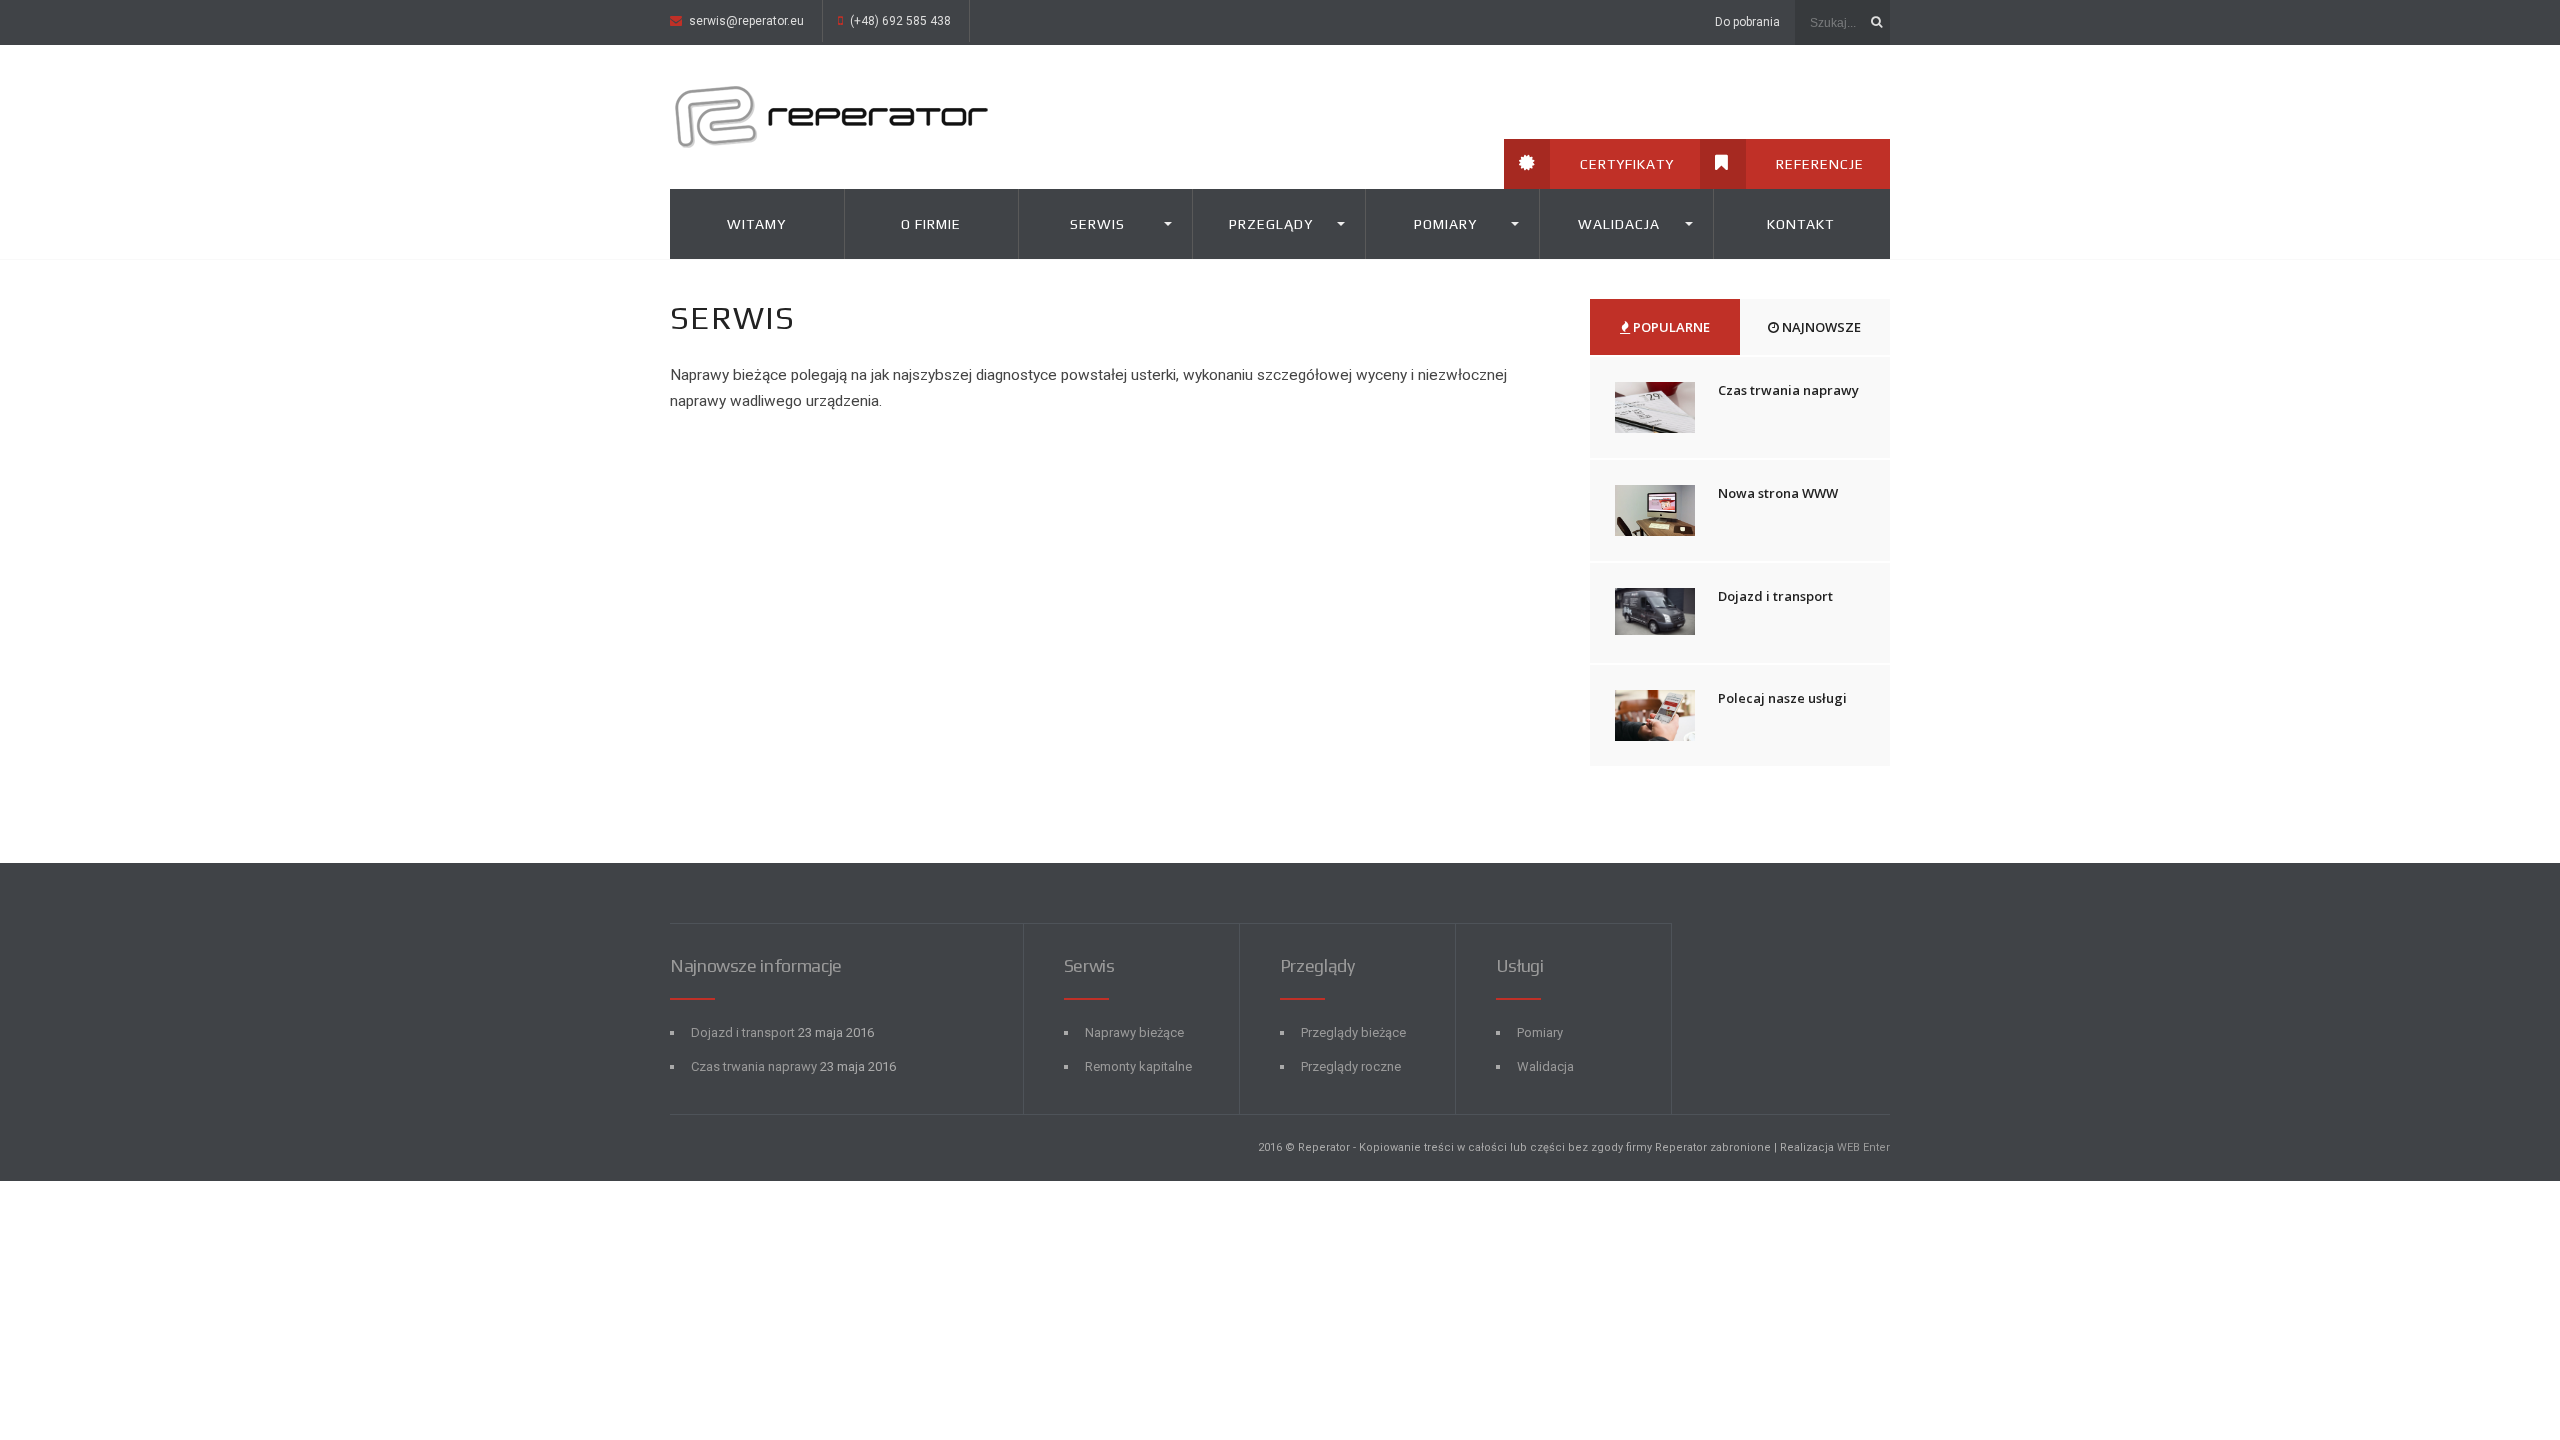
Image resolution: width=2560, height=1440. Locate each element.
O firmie (931, 224)
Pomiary (1445, 224)
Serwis (1097, 224)
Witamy (756, 224)
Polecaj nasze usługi (1782, 698)
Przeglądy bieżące (1353, 1032)
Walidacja (1619, 224)
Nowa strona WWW (1778, 493)
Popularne (1670, 327)
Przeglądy (1271, 224)
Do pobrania (1747, 22)
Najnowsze (1820, 327)
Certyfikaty (1627, 164)
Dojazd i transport (1775, 596)
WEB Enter (1863, 1147)
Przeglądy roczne (1351, 1066)
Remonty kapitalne (1138, 1066)
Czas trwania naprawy (1788, 390)
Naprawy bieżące (1134, 1032)
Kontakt (1800, 224)
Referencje (1820, 164)
